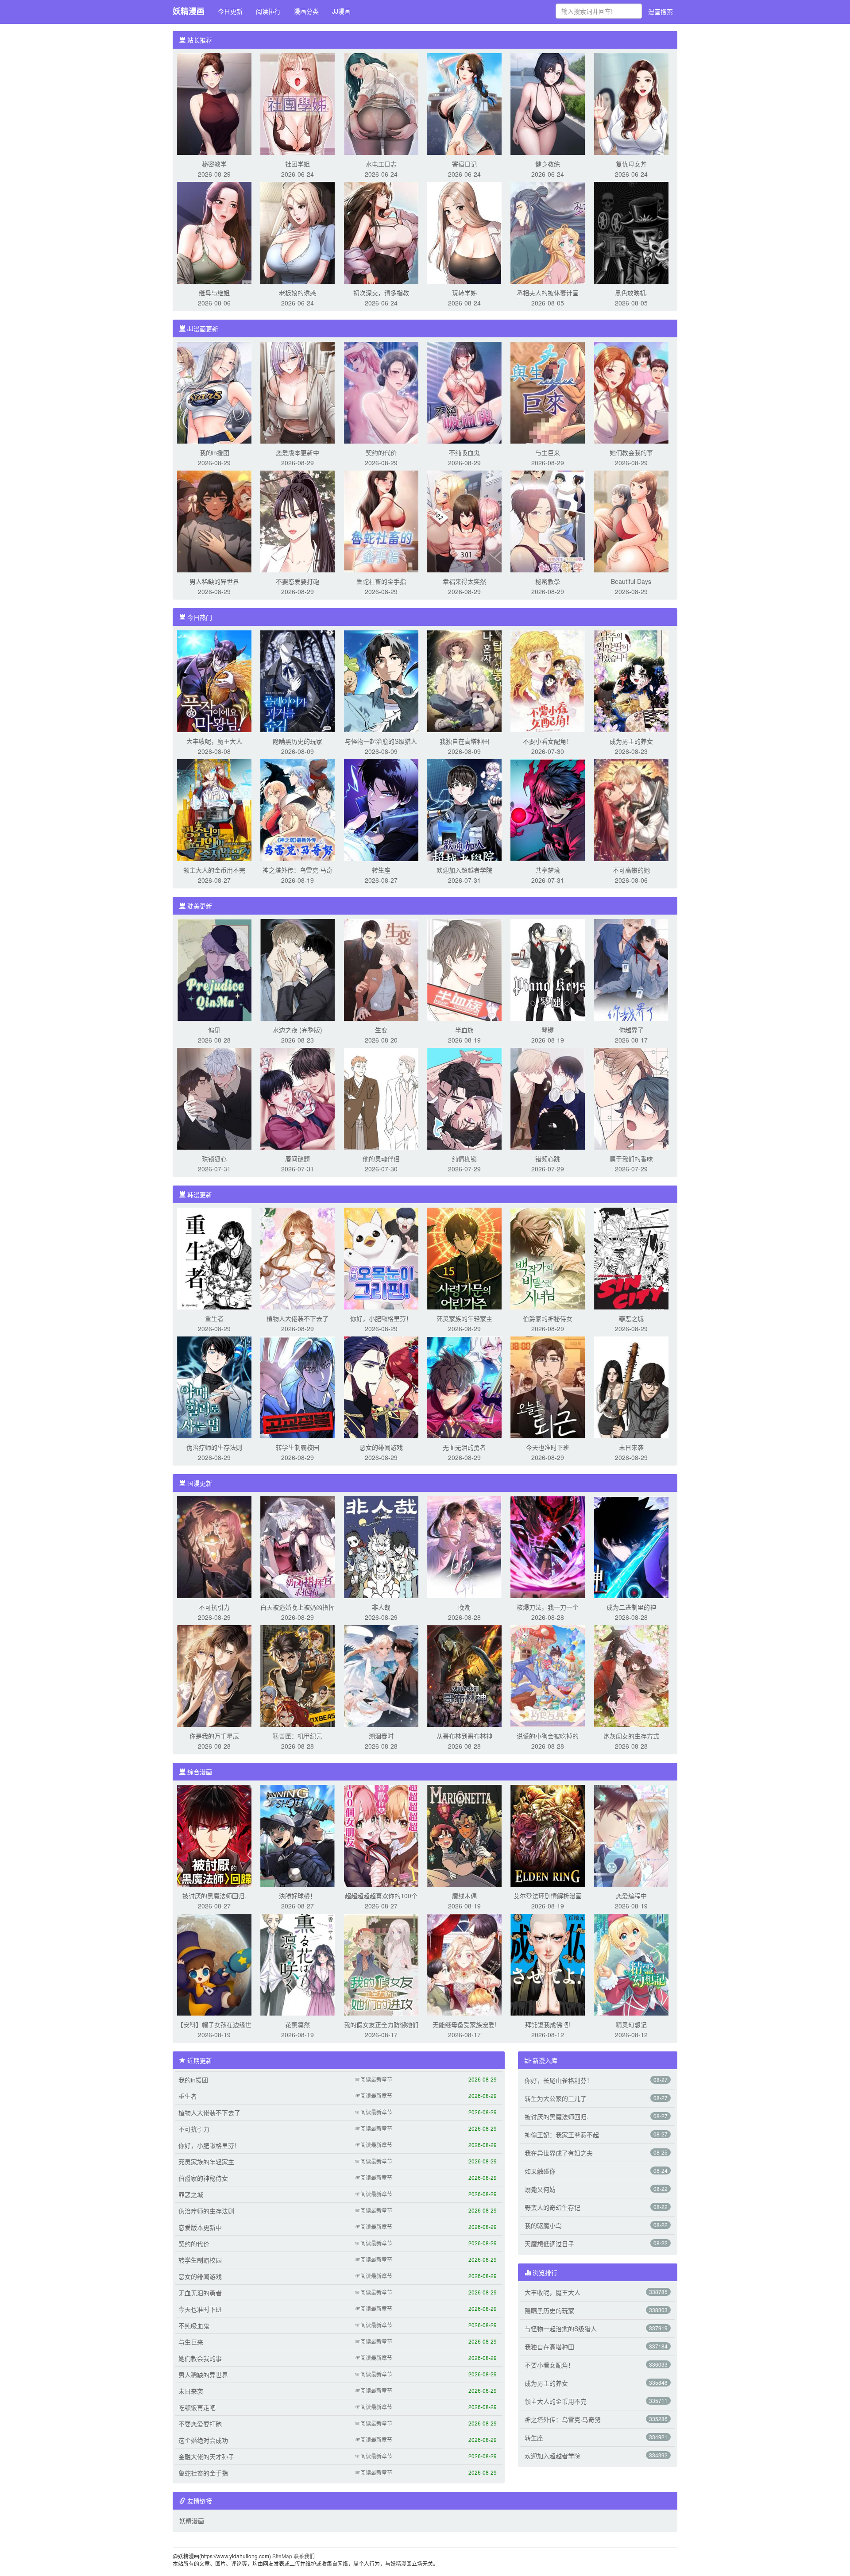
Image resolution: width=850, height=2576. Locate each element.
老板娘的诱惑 (297, 293)
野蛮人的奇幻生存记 (552, 2207)
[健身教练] (548, 103)
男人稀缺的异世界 (214, 581)
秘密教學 (548, 581)
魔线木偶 (464, 1896)
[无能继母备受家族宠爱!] (464, 1964)
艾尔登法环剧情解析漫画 (548, 1896)
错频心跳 (548, 1159)
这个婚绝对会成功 (203, 2440)
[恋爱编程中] (631, 1835)
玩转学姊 (464, 293)
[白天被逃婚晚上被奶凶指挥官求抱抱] (297, 1546)
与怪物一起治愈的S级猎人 (381, 741)
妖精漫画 (189, 11)
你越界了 (631, 1030)
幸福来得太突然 (464, 581)
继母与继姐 (214, 293)
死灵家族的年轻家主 (464, 1318)
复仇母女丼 (631, 164)
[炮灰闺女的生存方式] (631, 1675)
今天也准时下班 (548, 1447)
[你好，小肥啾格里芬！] (381, 1258)
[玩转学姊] (464, 232)
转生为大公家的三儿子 (556, 2098)
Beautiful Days (631, 581)
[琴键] (548, 969)
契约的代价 (381, 452)
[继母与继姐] (214, 232)
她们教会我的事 (631, 452)
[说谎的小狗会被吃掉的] (548, 1675)
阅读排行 (268, 11)
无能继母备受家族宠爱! (464, 2024)
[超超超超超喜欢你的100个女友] (381, 1835)
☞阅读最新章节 (374, 2079)
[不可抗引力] (214, 1546)
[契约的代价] (381, 392)
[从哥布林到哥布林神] (464, 1675)
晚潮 (464, 1607)
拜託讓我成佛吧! (548, 2024)
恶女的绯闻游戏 (381, 1447)
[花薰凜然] (297, 1964)
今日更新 (230, 11)
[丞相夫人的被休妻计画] (548, 232)
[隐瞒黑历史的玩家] (297, 680)
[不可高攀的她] (631, 809)
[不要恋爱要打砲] (297, 521)
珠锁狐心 (214, 1159)
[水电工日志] (381, 103)
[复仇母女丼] (631, 103)
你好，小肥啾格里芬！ (381, 1318)
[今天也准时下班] (548, 1386)
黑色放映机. (631, 293)
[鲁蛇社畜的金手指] (381, 521)
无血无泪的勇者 (464, 1447)
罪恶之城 (631, 1318)
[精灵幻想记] (631, 1964)
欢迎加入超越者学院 (464, 870)
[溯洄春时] (381, 1675)
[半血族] (464, 969)
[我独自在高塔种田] (464, 680)
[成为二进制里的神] (631, 1546)
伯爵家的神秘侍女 (548, 1318)
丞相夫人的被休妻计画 (548, 293)
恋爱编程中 (631, 1896)
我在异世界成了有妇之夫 (559, 2153)
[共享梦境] (548, 809)
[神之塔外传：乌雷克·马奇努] (297, 809)
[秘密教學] (548, 521)
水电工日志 (381, 164)
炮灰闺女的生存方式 (631, 1736)
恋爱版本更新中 (297, 452)
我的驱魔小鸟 (543, 2225)
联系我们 (304, 2556)
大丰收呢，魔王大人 (214, 741)
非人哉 (381, 1607)
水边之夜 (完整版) (297, 1030)
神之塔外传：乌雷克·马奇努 (563, 2419)
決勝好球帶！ (297, 1896)
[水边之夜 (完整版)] (297, 969)
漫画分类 (306, 11)
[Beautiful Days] (631, 521)
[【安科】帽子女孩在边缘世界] (214, 1964)
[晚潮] (464, 1546)
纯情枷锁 (464, 1159)
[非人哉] (381, 1546)
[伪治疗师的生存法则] (214, 1386)
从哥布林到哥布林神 (464, 1736)
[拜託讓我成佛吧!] (548, 1964)
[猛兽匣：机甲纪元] (297, 1675)
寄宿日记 (464, 164)
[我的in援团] (214, 392)
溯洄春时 (381, 1736)
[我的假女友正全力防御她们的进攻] (381, 1964)
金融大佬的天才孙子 (206, 2456)
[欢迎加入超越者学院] (464, 809)
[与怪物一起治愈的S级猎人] (381, 680)
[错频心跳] (548, 1098)
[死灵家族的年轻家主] (464, 1258)
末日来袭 (631, 1447)
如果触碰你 (540, 2171)
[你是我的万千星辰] (214, 1675)
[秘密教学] (214, 103)
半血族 (464, 1030)
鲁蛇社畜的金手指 (381, 581)
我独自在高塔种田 (464, 741)
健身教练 (548, 164)
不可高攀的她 (631, 870)
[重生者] (214, 1258)
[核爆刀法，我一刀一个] (548, 1546)
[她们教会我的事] (631, 392)
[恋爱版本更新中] (297, 392)
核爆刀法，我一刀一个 (548, 1607)
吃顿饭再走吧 (197, 2407)
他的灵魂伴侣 (381, 1159)
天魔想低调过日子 (549, 2244)
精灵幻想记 (631, 2024)
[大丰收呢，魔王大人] (214, 680)
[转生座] (381, 809)
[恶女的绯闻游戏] (381, 1386)
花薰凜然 (297, 2024)
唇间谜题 (297, 1159)
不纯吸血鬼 (464, 452)
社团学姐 (297, 164)
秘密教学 (214, 164)
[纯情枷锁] (464, 1098)
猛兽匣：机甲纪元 (297, 1736)
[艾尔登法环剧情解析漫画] (548, 1835)
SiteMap (282, 2556)
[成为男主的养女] (631, 680)
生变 (381, 1030)
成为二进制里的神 (631, 1607)
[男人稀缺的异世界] (214, 521)
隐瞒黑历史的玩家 (297, 741)
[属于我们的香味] (631, 1098)
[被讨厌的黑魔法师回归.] (214, 1835)
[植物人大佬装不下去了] (297, 1258)
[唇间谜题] (297, 1098)
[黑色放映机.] (631, 232)
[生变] (381, 969)
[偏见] (214, 969)
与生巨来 (548, 452)
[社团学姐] (297, 103)
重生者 (214, 1318)
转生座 (381, 870)
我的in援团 (214, 452)
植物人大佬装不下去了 (297, 1318)
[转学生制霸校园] (297, 1386)
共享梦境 (548, 870)
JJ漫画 (341, 11)
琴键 (548, 1030)
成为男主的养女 (631, 741)
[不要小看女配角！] (548, 680)
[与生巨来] (548, 392)
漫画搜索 (661, 12)
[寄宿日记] (464, 103)
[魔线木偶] (464, 1835)
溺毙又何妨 (540, 2189)
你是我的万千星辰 (214, 1736)
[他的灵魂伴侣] (381, 1098)
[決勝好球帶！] (297, 1835)
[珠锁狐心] (214, 1098)
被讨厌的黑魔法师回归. (214, 1896)
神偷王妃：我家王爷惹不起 (562, 2135)
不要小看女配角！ (548, 741)
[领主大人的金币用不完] (214, 809)
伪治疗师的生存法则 (214, 1447)
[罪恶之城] (631, 1258)
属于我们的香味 (631, 1159)
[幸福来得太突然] (464, 521)
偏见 (214, 1030)
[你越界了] (631, 969)
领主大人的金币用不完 (214, 870)
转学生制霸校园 (297, 1447)
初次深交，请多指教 (381, 293)
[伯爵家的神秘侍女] (548, 1258)
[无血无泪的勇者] (464, 1386)
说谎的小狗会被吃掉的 (548, 1736)
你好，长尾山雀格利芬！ (559, 2080)
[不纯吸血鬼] (464, 392)
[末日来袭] (631, 1386)
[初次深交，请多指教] (381, 232)
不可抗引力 (214, 1607)
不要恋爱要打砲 (297, 581)
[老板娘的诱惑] (297, 232)
